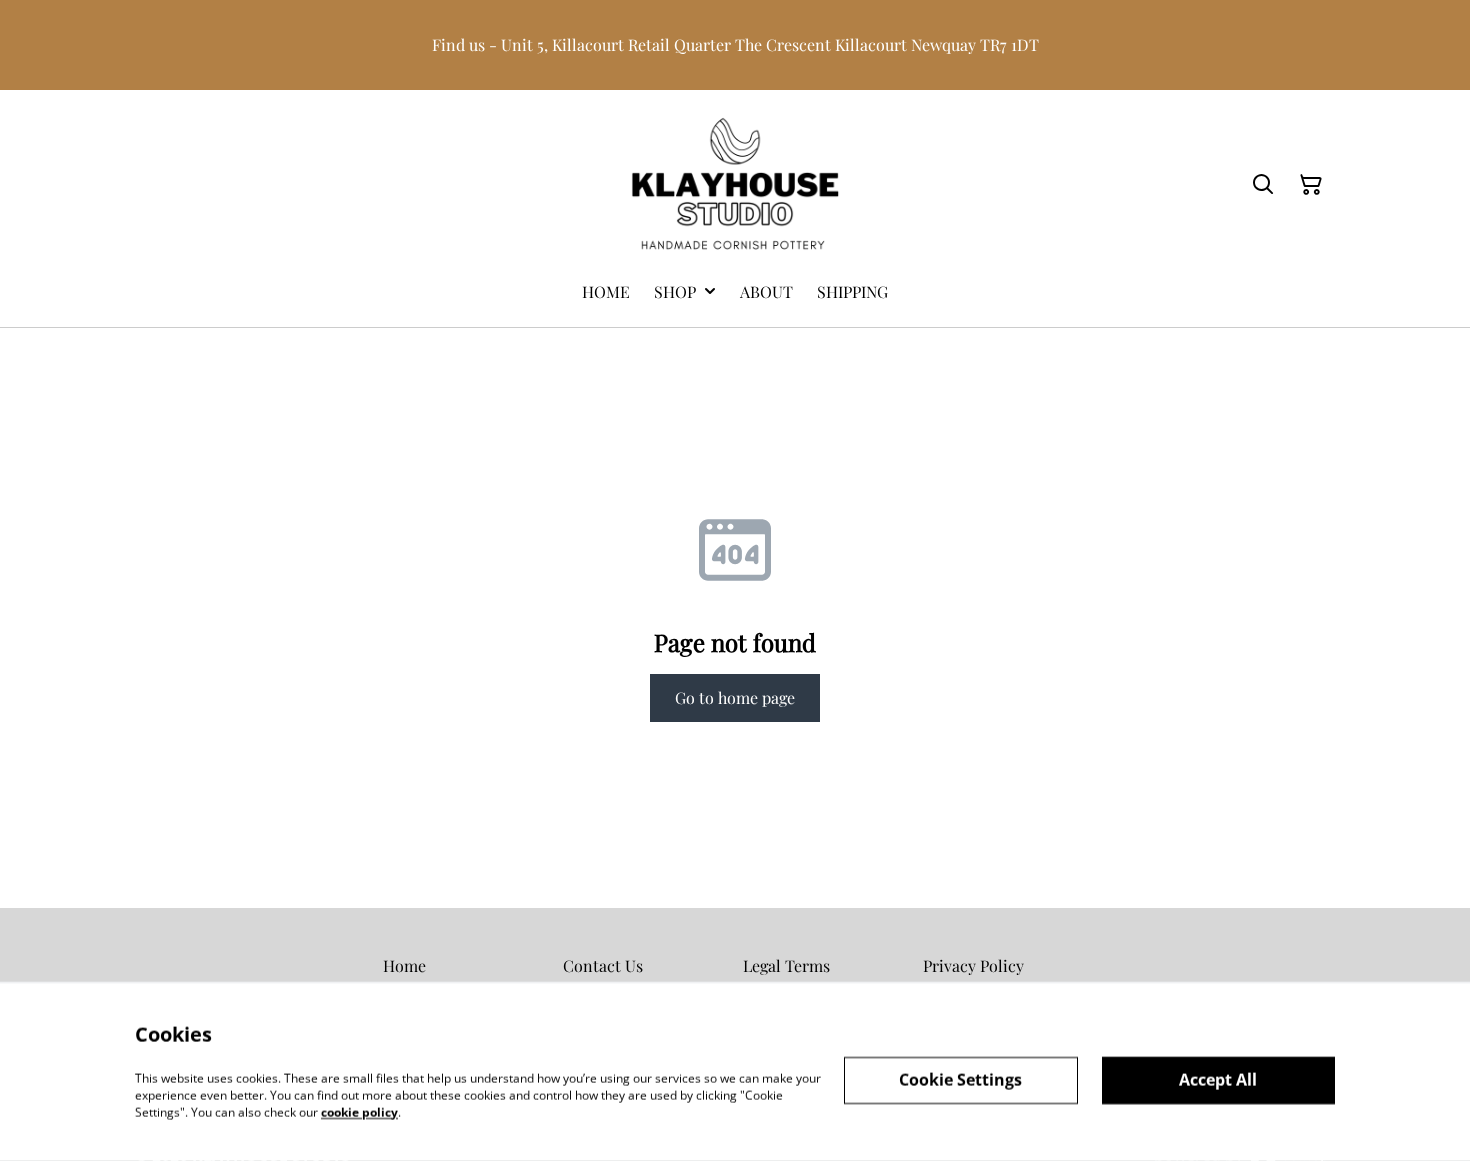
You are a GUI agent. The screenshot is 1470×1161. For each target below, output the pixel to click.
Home (404, 965)
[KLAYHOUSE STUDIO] (735, 185)
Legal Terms (786, 965)
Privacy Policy (973, 965)
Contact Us (603, 965)
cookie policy (359, 1111)
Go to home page (735, 697)
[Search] (1263, 185)
